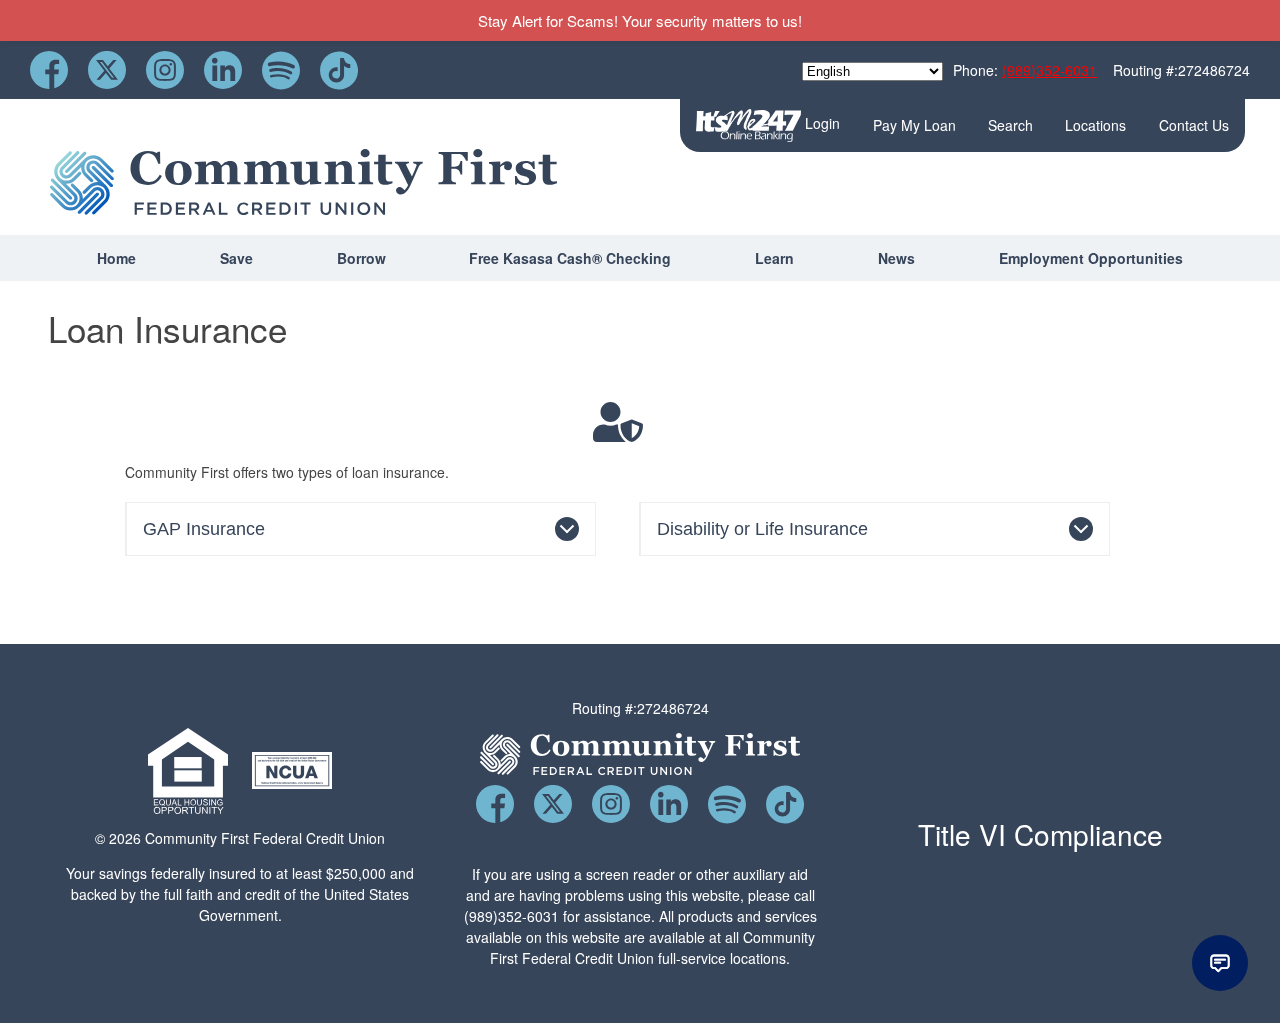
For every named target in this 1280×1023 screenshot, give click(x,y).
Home (116, 258)
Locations (1095, 125)
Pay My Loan (914, 125)
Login (820, 123)
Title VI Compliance (1040, 834)
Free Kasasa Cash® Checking (570, 258)
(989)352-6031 (1049, 70)
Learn (774, 258)
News (896, 258)
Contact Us (1194, 125)
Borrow (361, 258)
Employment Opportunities (1091, 258)
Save (236, 258)
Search (1010, 125)
